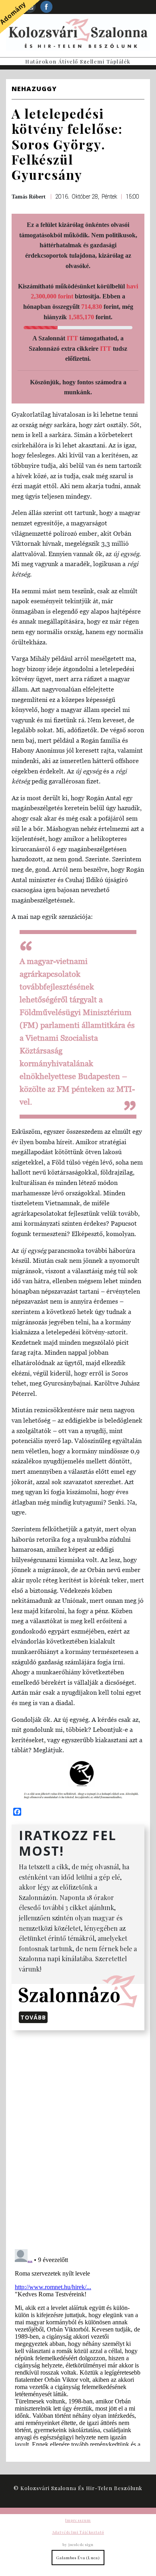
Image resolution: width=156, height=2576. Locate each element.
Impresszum (78, 2520)
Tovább (33, 2017)
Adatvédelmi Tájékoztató (78, 2532)
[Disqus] (78, 2138)
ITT (72, 338)
